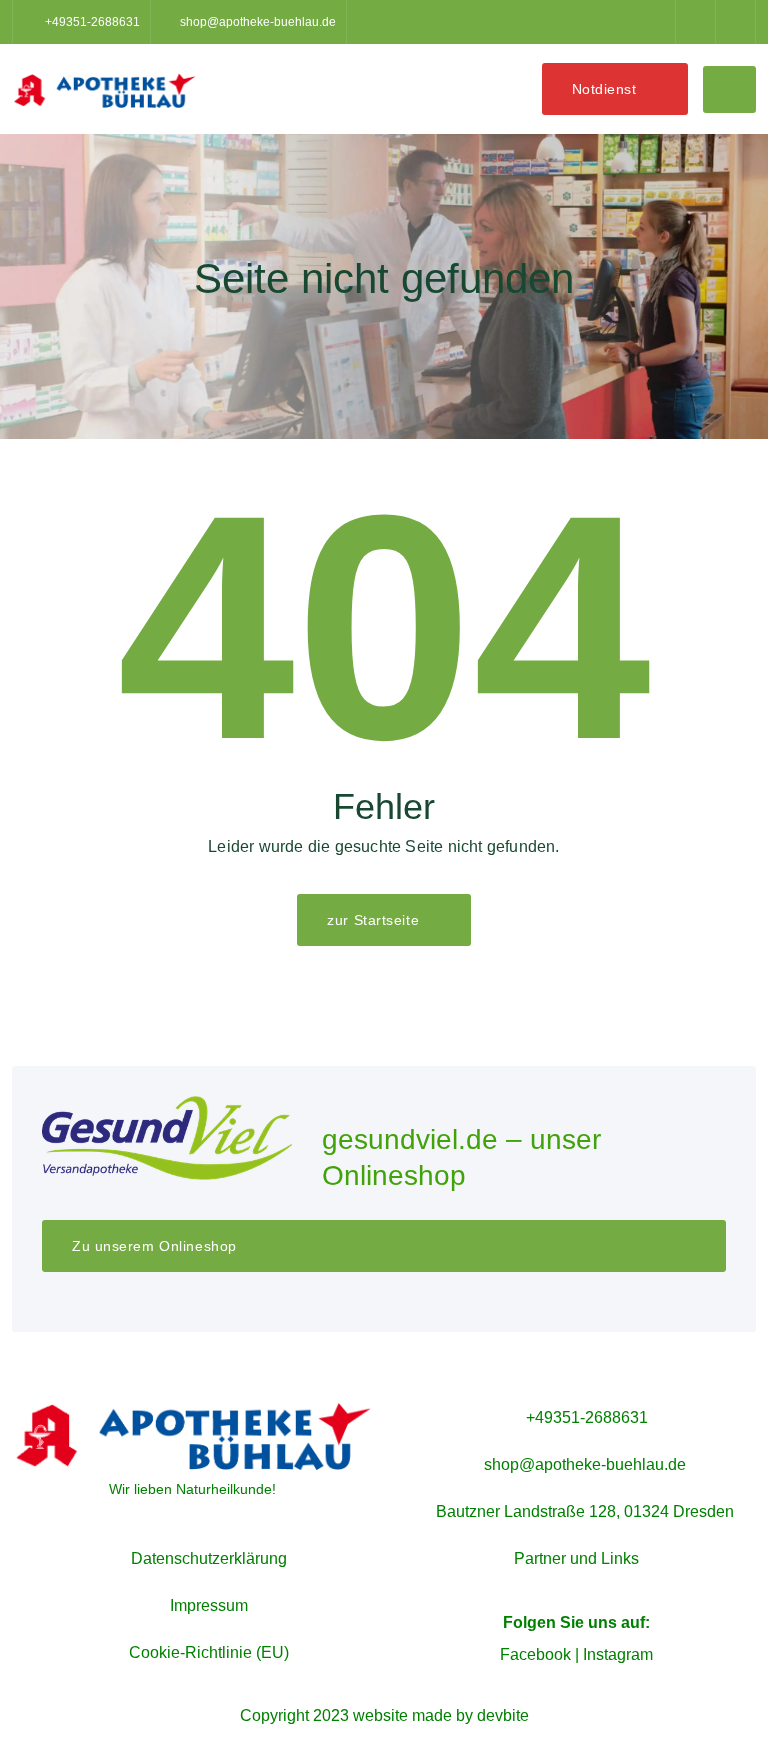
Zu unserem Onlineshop (154, 1246)
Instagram (618, 1654)
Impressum (209, 1605)
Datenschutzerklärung (209, 1558)
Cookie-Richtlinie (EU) (209, 1652)
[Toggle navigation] (729, 89)
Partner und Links (576, 1558)
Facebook (535, 1654)
